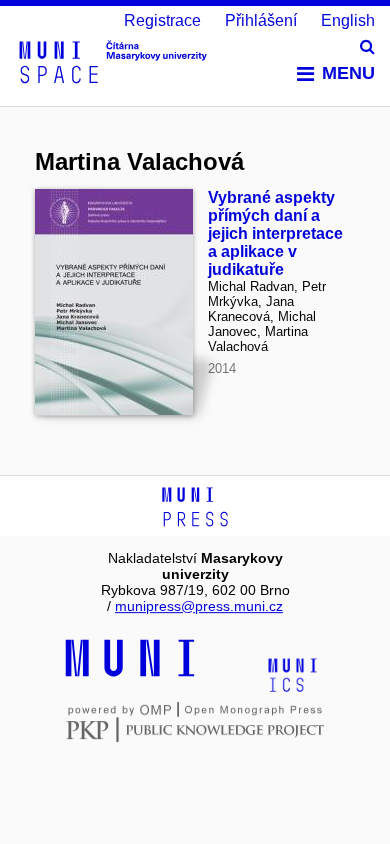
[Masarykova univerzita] (130, 674)
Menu (348, 73)
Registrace (162, 20)
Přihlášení (261, 20)
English (348, 20)
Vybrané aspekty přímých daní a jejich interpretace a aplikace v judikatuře (275, 233)
